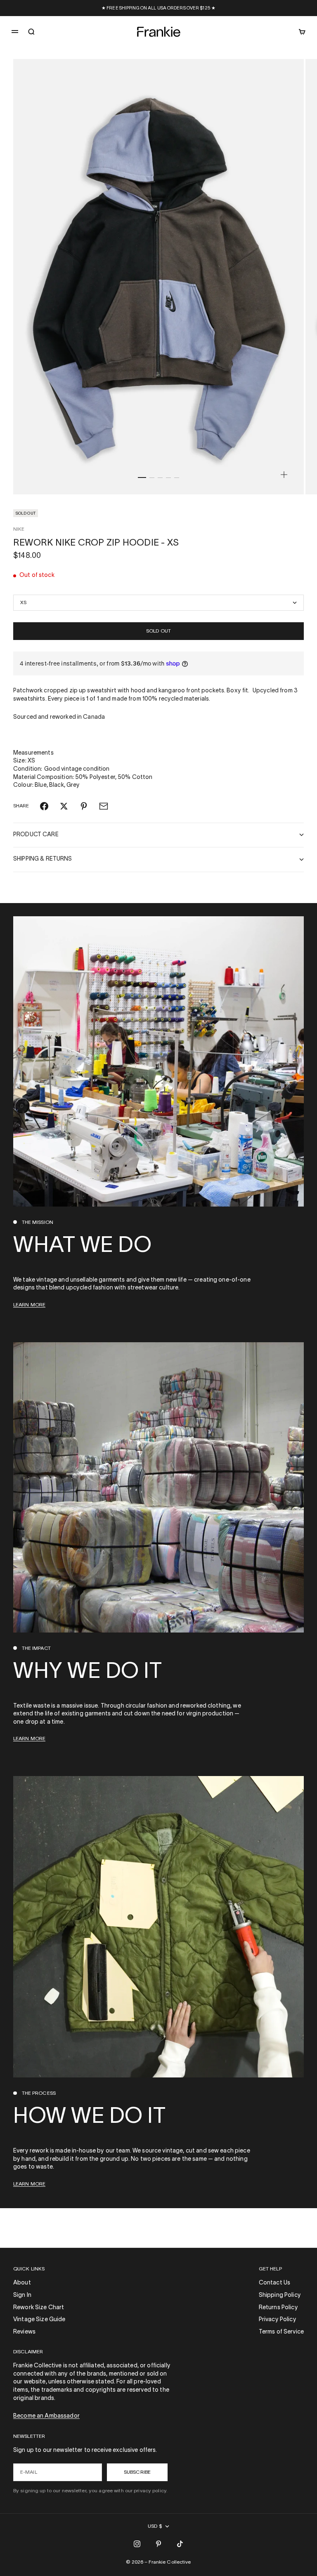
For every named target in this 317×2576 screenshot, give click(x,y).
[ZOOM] (284, 475)
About (22, 2283)
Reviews (24, 2332)
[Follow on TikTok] (180, 2544)
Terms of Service (281, 2332)
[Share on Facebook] (44, 806)
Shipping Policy (280, 2295)
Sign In (22, 2295)
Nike (19, 529)
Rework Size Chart (39, 2308)
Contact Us (274, 2283)
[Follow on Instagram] (137, 2544)
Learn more (29, 1305)
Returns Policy (278, 2308)
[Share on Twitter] (64, 806)
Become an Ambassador (46, 2416)
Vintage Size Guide (39, 2320)
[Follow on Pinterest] (158, 2544)
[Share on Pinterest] (84, 806)
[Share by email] (104, 806)
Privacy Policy (278, 2320)
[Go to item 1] (142, 478)
